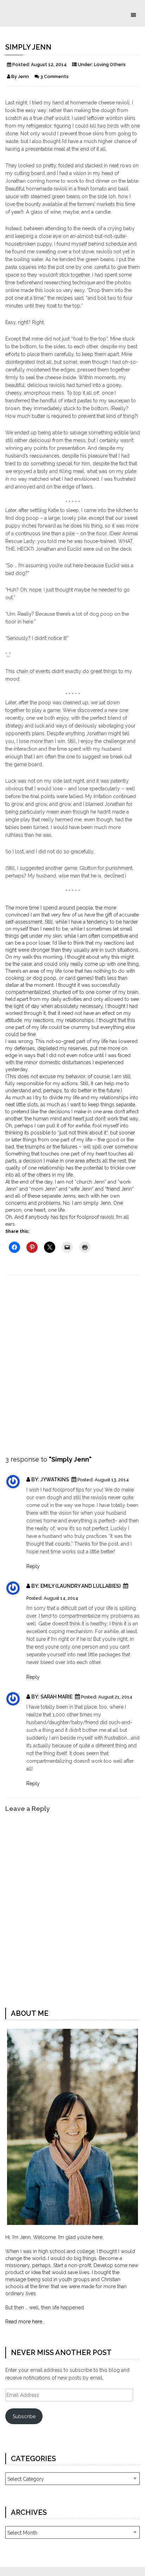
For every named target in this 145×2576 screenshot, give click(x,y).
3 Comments (54, 76)
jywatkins (55, 1480)
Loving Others (110, 64)
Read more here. (24, 2322)
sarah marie (57, 1697)
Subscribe (24, 2416)
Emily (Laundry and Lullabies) (81, 1586)
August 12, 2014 (49, 64)
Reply (33, 1566)
